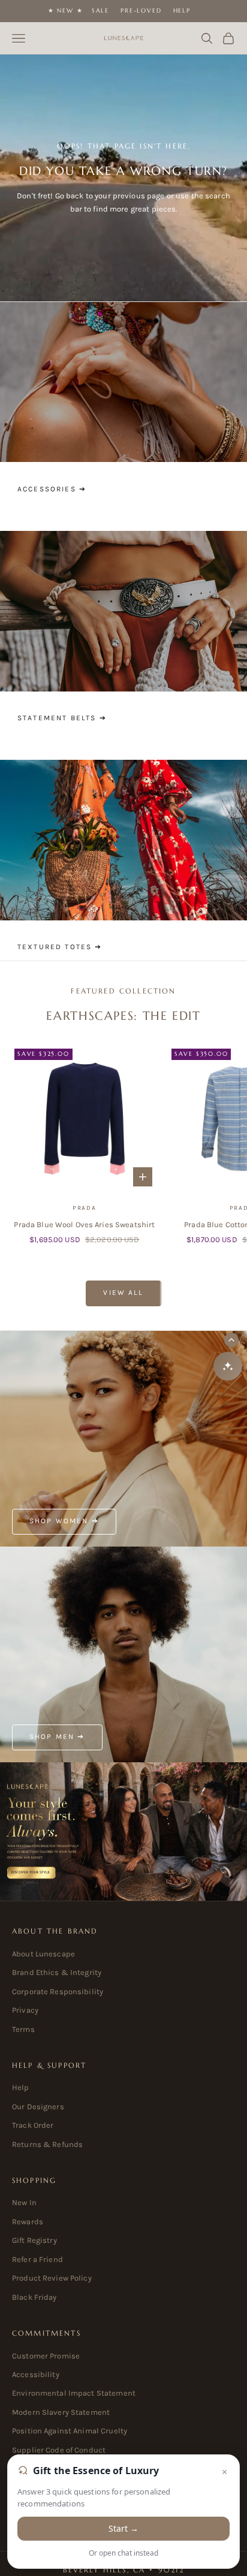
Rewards (28, 2222)
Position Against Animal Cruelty (70, 2431)
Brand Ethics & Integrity (57, 1972)
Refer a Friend (37, 2259)
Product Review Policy (52, 2278)
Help (182, 10)
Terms (23, 2029)
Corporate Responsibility (58, 1991)
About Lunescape (43, 1954)
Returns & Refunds (47, 2144)
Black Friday (34, 2297)
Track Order (33, 2125)
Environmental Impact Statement (74, 2393)
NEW (65, 10)
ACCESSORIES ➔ (52, 489)
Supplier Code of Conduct (59, 2450)
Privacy (25, 2010)
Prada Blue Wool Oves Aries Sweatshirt (84, 1224)
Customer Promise (46, 2356)
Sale (100, 10)
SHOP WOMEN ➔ (64, 1521)
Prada (85, 1208)
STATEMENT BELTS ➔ (62, 718)
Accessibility (36, 2374)
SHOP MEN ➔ (57, 1737)
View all (123, 1292)
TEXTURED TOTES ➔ (60, 947)
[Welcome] (123, 1832)
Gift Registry (34, 2240)
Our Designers (38, 2107)
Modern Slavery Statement (61, 2412)
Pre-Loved (141, 10)
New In (24, 2202)
